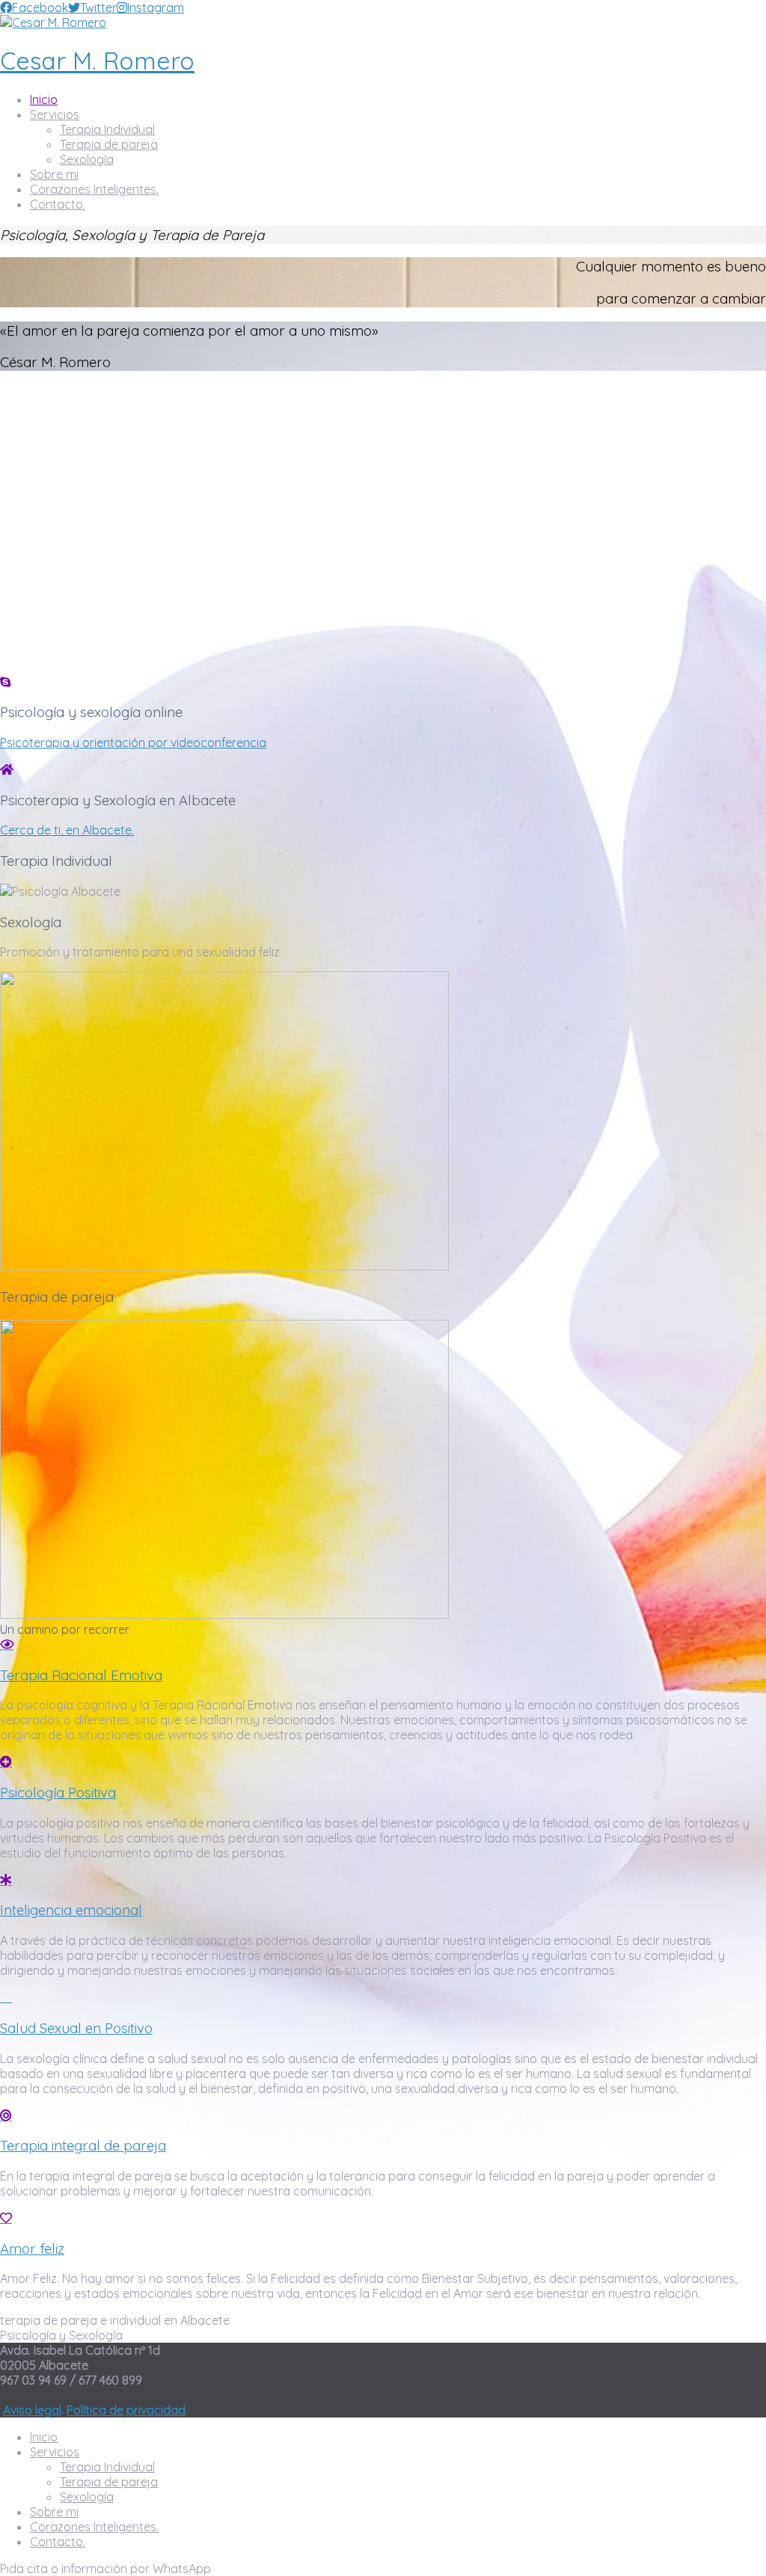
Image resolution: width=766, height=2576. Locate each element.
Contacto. (58, 204)
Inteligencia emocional (71, 1910)
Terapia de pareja (109, 144)
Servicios (55, 114)
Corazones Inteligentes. (94, 189)
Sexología (87, 159)
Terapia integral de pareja (83, 2145)
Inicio (44, 99)
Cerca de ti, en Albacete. (67, 830)
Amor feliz (32, 2248)
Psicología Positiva (58, 1792)
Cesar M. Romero (97, 61)
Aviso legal (32, 2410)
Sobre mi (54, 174)
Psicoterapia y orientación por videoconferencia (133, 743)
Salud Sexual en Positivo (76, 2028)
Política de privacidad (126, 2410)
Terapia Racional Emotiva (81, 1675)
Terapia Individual (107, 129)
